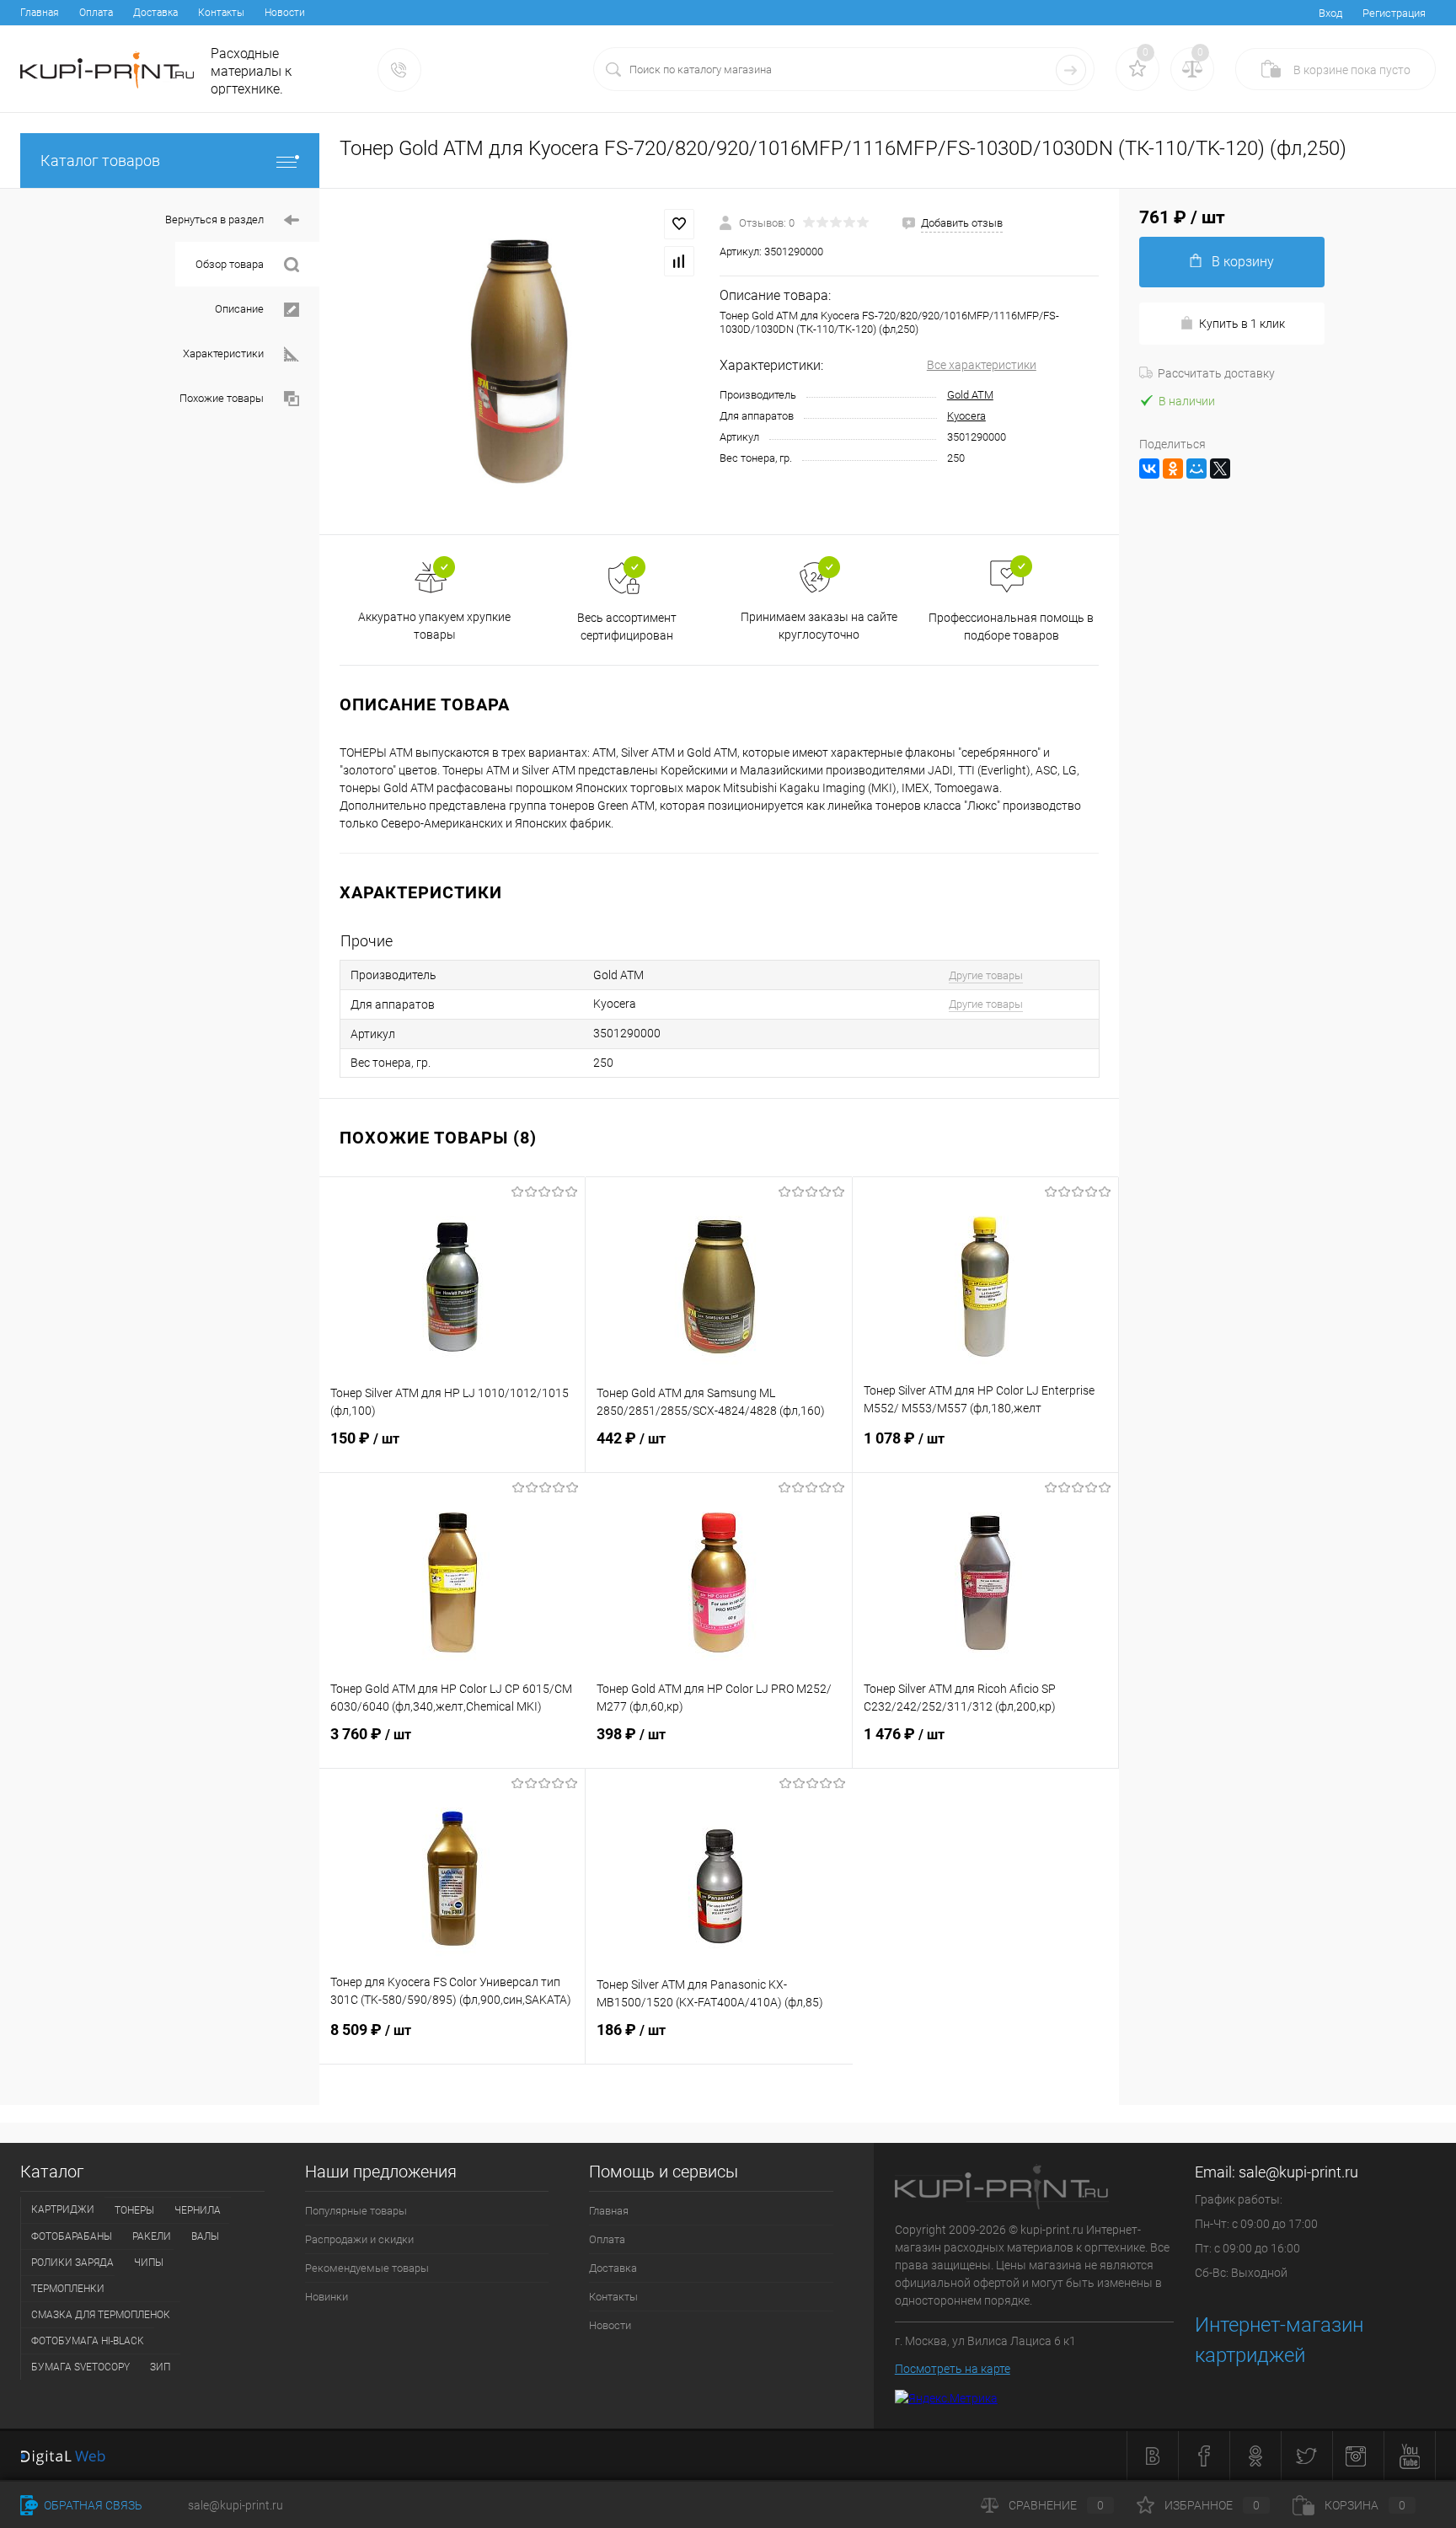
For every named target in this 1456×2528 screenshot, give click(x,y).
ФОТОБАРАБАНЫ (72, 2236)
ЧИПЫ (149, 2263)
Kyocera (966, 416)
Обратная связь (92, 2505)
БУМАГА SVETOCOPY (80, 2367)
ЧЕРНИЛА (198, 2210)
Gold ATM (970, 395)
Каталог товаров (100, 161)
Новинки (327, 2297)
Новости (285, 13)
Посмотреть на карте (953, 2369)
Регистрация (1394, 13)
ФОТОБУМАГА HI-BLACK (88, 2341)
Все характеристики (982, 365)
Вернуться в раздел (214, 220)
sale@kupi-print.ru (1298, 2172)
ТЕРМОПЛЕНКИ (68, 2289)
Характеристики (223, 353)
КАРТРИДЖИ (63, 2209)
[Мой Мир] (1196, 469)
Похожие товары (222, 398)
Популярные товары (356, 2211)
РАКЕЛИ (152, 2236)
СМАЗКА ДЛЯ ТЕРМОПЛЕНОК (101, 2315)
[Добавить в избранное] (679, 224)
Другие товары (986, 975)
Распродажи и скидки (359, 2239)
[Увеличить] (519, 362)
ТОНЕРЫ (134, 2210)
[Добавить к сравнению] (679, 261)
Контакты (221, 13)
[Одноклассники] (1173, 469)
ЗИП (160, 2367)
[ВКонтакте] (1149, 469)
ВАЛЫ (205, 2236)
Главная (40, 13)
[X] (1220, 469)
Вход (1330, 13)
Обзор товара (230, 264)
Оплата (96, 13)
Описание (239, 309)
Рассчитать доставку (1216, 373)
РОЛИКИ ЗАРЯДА (72, 2263)
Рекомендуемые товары (367, 2268)
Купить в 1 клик (1242, 324)
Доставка (155, 13)
